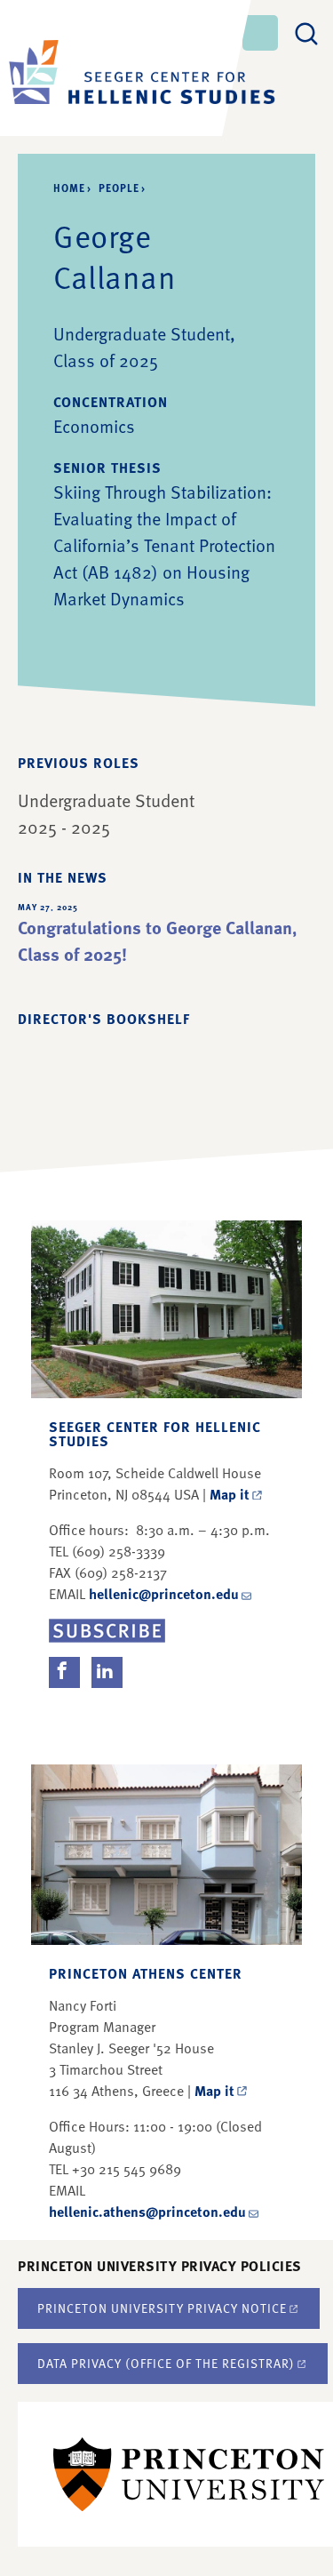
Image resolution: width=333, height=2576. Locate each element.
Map (230, 1494)
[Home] (115, 68)
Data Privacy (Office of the (166, 2363)
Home (69, 188)
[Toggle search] (306, 31)
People (119, 188)
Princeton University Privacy (162, 2308)
